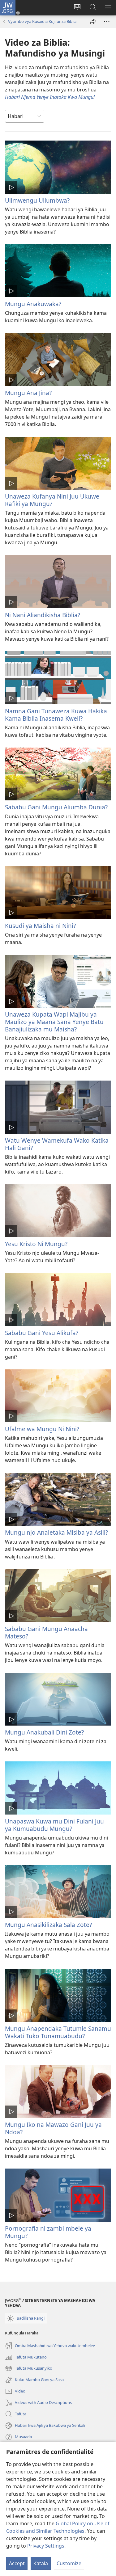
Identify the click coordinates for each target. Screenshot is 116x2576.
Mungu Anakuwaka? (33, 304)
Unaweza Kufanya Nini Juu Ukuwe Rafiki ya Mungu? (52, 500)
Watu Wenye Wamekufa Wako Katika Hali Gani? (57, 1144)
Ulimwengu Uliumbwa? (37, 200)
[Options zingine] (107, 22)
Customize (69, 2563)
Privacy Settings (46, 2546)
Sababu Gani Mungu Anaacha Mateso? (46, 1632)
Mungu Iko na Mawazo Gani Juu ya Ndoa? (53, 2128)
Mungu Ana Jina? (28, 393)
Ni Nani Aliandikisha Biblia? (43, 615)
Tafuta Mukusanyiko (29, 2369)
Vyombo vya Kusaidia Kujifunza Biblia (42, 21)
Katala (41, 2563)
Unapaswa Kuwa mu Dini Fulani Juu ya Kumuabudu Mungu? (54, 1825)
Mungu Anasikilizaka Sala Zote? (48, 1925)
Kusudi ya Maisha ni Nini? (40, 926)
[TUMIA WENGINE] (93, 22)
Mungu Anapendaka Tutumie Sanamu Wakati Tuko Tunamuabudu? (58, 2032)
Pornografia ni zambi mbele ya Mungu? (48, 2232)
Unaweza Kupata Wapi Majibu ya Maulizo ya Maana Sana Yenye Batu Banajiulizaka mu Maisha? (54, 1022)
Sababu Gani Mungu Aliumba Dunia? (56, 807)
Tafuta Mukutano (26, 2358)
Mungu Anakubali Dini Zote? (44, 1732)
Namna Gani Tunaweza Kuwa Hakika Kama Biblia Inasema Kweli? (56, 715)
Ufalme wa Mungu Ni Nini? (42, 1429)
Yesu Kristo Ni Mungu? (36, 1244)
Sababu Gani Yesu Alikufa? (42, 1333)
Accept (17, 2563)
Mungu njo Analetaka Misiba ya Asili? (56, 1532)
